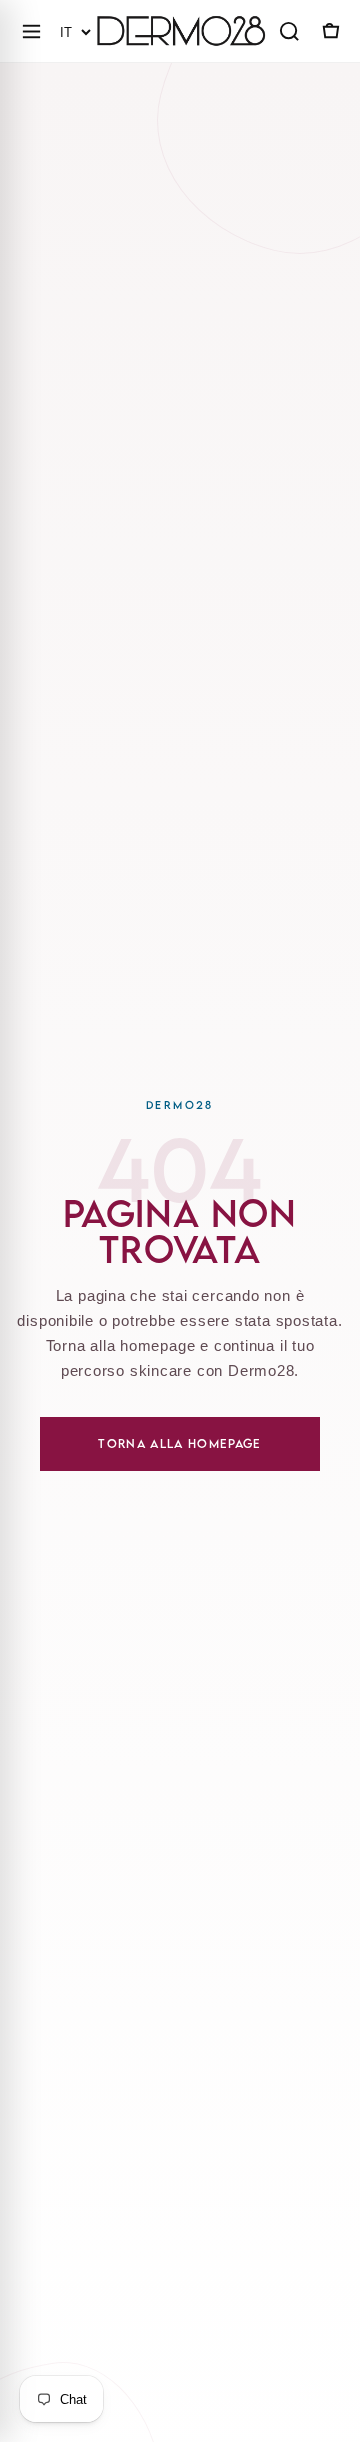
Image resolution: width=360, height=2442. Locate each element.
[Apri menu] (31, 31)
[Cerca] (289, 31)
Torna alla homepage (179, 1443)
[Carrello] (329, 31)
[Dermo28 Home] (181, 31)
